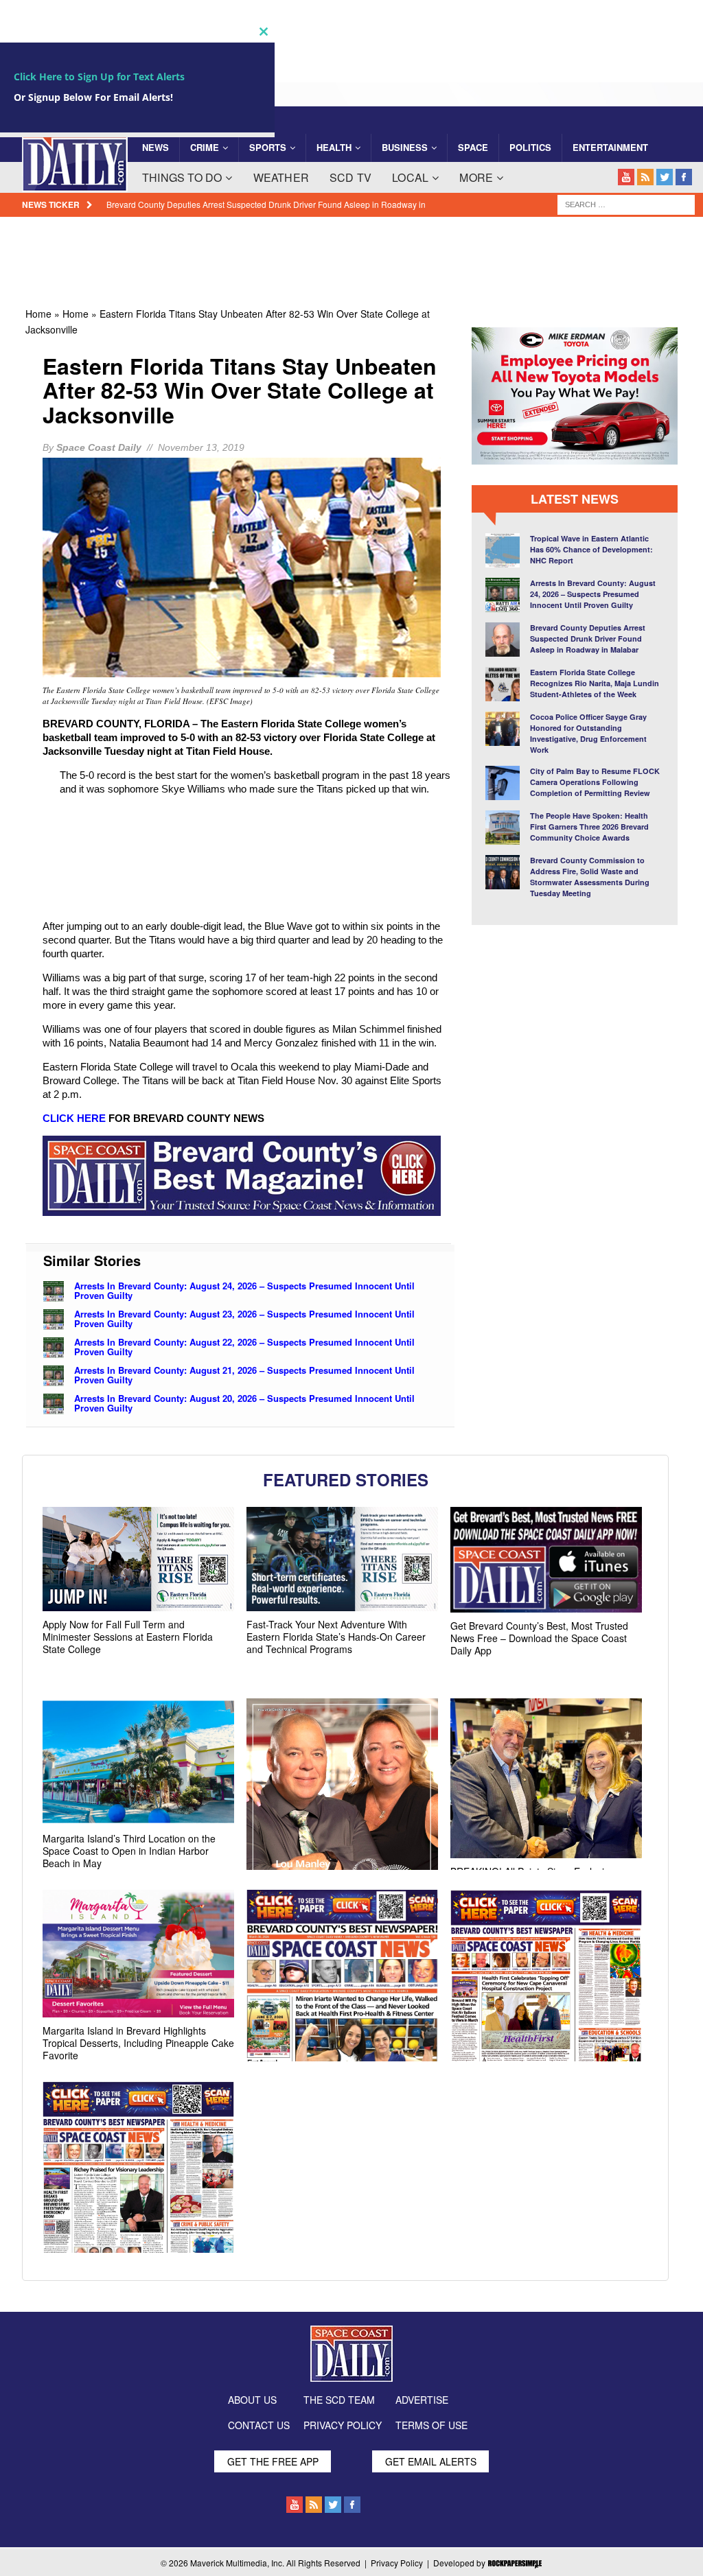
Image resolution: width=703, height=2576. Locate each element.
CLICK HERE (74, 1118)
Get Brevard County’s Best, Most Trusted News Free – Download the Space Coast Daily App (539, 1638)
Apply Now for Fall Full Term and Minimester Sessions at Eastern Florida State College (128, 1637)
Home (38, 314)
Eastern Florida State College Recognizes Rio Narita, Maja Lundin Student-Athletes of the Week (595, 683)
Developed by (460, 2563)
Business (405, 147)
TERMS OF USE (431, 2425)
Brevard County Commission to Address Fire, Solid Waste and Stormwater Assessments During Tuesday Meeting (590, 877)
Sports (268, 147)
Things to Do (182, 177)
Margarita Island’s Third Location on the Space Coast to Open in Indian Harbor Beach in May (129, 1851)
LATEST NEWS (575, 499)
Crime (205, 147)
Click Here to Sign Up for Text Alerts (99, 77)
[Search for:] (626, 204)
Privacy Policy (397, 2563)
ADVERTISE (422, 2400)
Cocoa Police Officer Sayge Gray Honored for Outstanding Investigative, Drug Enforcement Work (588, 733)
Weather (281, 177)
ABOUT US (252, 2400)
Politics (530, 147)
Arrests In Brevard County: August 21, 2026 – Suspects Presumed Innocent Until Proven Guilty (244, 1374)
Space (473, 147)
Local (410, 177)
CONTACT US (259, 2425)
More (476, 177)
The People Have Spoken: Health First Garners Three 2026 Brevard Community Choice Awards (589, 827)
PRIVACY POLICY (343, 2425)
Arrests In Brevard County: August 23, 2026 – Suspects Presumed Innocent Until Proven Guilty (244, 1318)
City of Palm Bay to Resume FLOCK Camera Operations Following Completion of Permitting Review (595, 782)
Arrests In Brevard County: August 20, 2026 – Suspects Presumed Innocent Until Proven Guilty (244, 1402)
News (155, 147)
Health (334, 147)
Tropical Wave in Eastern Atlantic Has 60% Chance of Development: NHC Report (591, 549)
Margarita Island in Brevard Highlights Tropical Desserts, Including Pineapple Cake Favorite (138, 2043)
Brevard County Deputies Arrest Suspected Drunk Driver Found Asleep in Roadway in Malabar (588, 639)
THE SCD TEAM (339, 2400)
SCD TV (350, 177)
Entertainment (610, 147)
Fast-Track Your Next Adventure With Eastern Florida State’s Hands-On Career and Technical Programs (336, 1637)
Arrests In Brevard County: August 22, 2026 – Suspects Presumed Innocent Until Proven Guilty (244, 1346)
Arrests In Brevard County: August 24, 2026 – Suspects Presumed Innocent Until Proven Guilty (244, 1290)
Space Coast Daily (99, 447)
